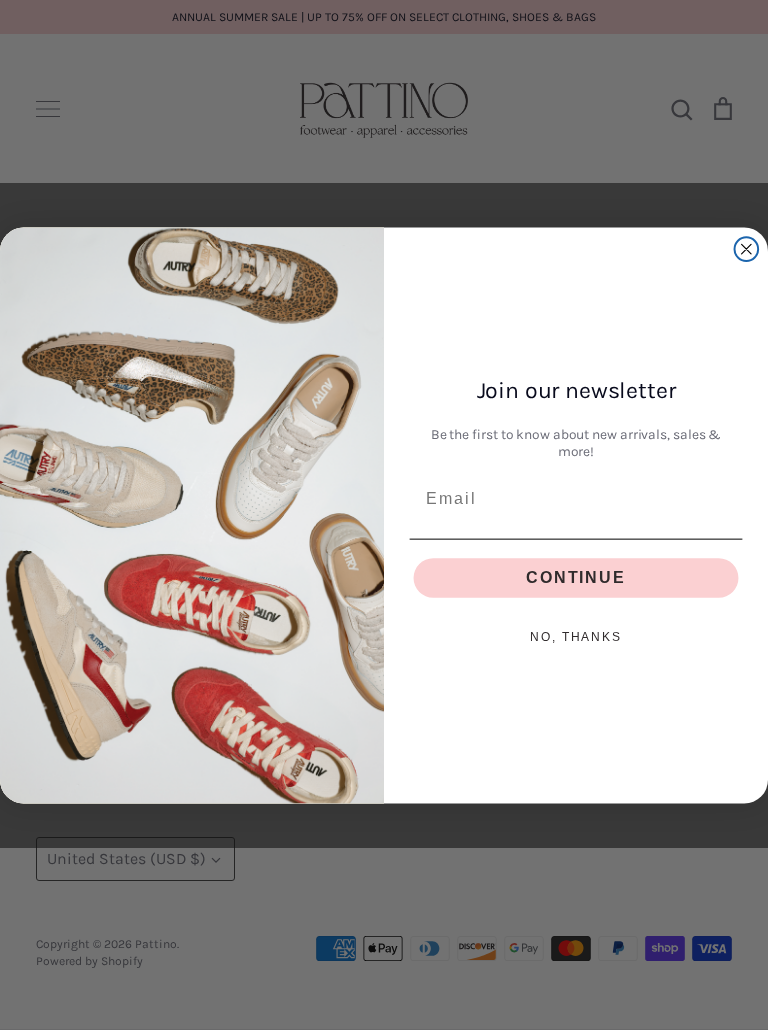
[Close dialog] (747, 249)
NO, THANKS (576, 637)
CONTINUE (575, 577)
